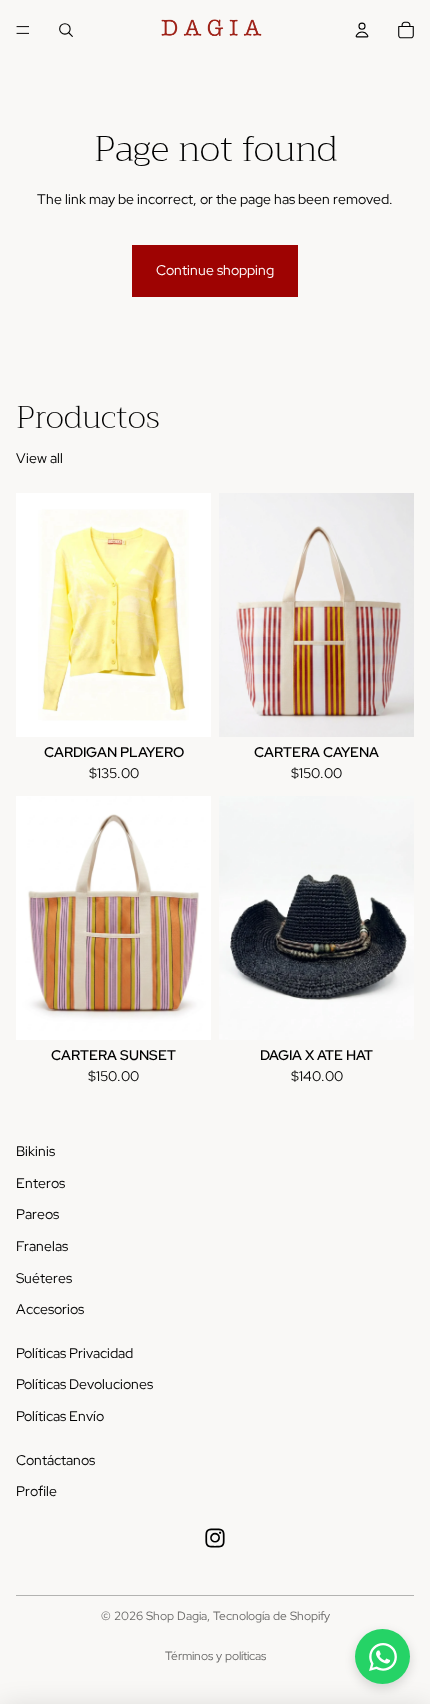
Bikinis (35, 1151)
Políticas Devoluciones (84, 1384)
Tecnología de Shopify (271, 1616)
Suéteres (44, 1278)
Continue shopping (215, 270)
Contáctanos (55, 1460)
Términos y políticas (215, 1656)
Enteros (40, 1183)
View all (39, 458)
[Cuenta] (362, 30)
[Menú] (23, 30)
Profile (36, 1491)
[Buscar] (66, 30)
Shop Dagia (176, 1616)
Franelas (42, 1246)
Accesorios (50, 1309)
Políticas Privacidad (74, 1353)
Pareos (37, 1214)
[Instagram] (215, 1538)
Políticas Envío (60, 1416)
